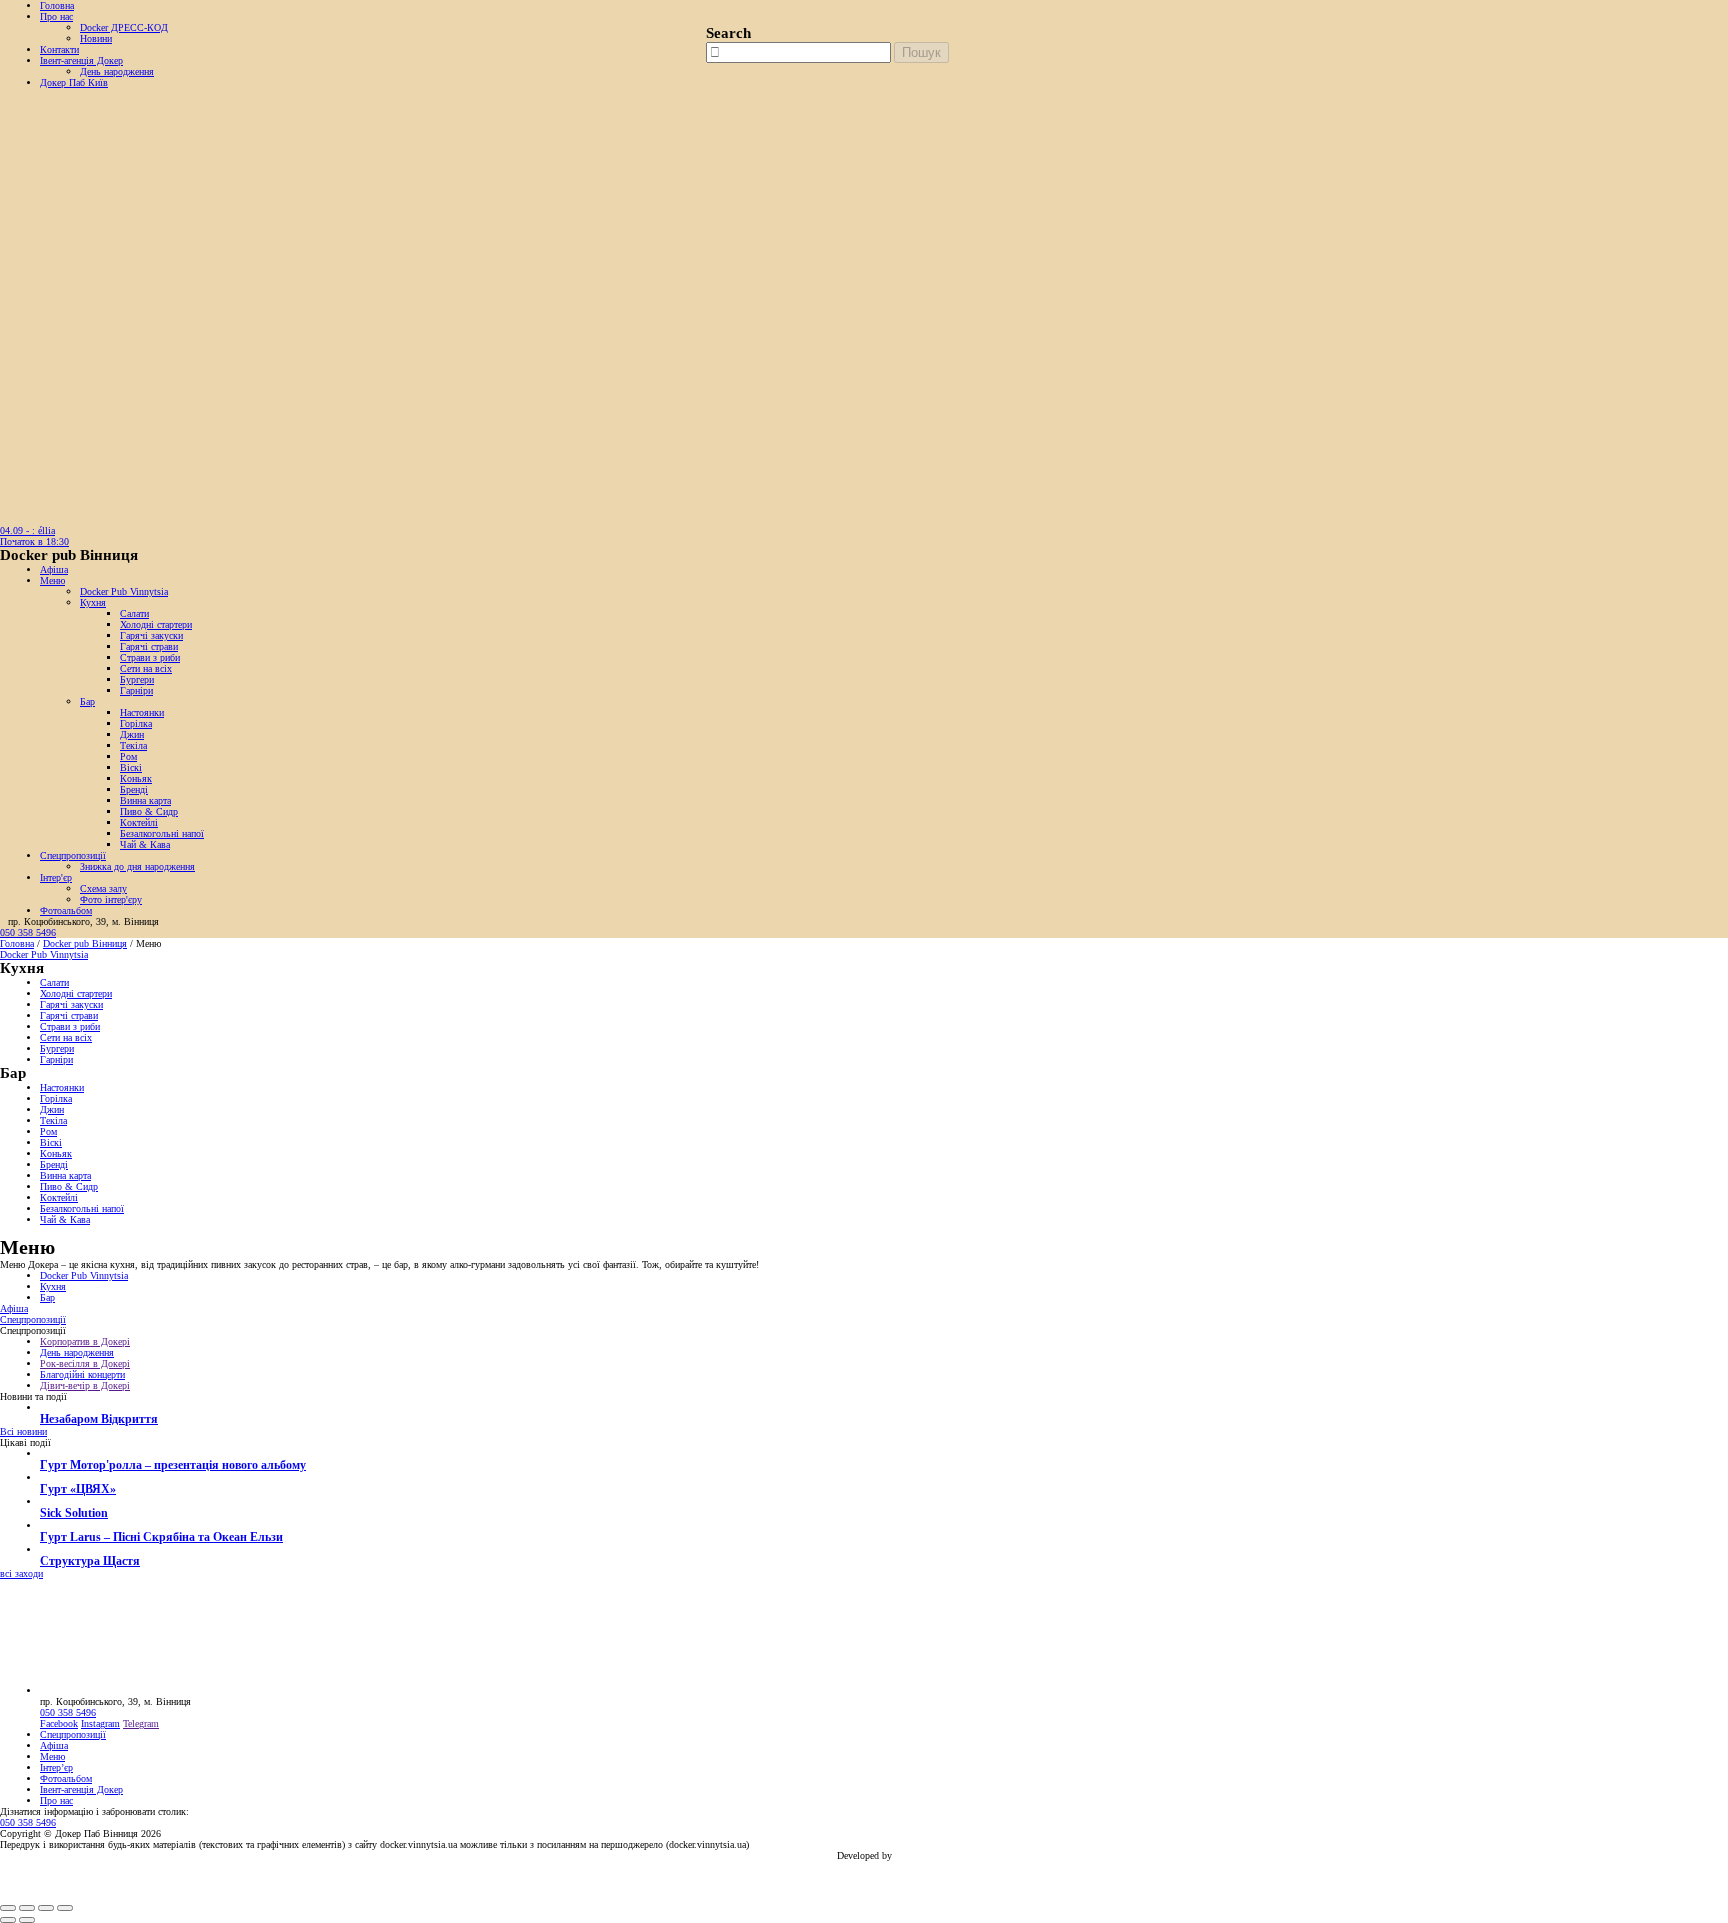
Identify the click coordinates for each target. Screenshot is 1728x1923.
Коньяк (136, 778)
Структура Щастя (90, 1561)
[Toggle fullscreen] (46, 1908)
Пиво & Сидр (149, 811)
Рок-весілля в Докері (85, 1363)
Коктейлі (139, 822)
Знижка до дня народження (137, 866)
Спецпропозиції (73, 855)
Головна (57, 5)
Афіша (54, 569)
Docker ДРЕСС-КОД (124, 27)
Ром (128, 756)
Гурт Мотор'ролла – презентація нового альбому (173, 1465)
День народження (117, 71)
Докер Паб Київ (74, 82)
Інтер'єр (56, 877)
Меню (52, 580)
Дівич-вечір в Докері (85, 1385)
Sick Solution (74, 1513)
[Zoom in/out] (65, 1908)
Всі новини (23, 1431)
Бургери (137, 679)
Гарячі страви (149, 646)
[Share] (27, 1908)
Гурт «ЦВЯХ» (78, 1489)
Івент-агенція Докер (81, 60)
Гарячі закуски (151, 635)
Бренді (134, 789)
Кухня (93, 602)
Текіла (133, 745)
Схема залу (103, 888)
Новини (96, 38)
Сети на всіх (146, 668)
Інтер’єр (56, 1767)
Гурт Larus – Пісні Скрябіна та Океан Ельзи (161, 1537)
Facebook (59, 1723)
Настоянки (142, 712)
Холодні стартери (156, 624)
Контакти (59, 49)
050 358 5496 (28, 932)
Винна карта (145, 800)
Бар (87, 701)
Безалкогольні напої (162, 833)
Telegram (141, 1723)
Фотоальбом (66, 910)
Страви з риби (150, 657)
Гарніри (136, 690)
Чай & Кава (145, 844)
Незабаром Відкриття (99, 1419)
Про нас (56, 16)
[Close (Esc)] (8, 1908)
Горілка (136, 723)
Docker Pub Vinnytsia (124, 591)
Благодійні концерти (82, 1374)
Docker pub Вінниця (85, 943)
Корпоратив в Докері (85, 1341)
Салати (134, 613)
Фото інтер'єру (111, 899)
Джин (132, 734)
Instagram (100, 1723)
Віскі (131, 767)
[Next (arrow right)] (27, 1920)
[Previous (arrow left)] (8, 1920)
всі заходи (21, 1573)
